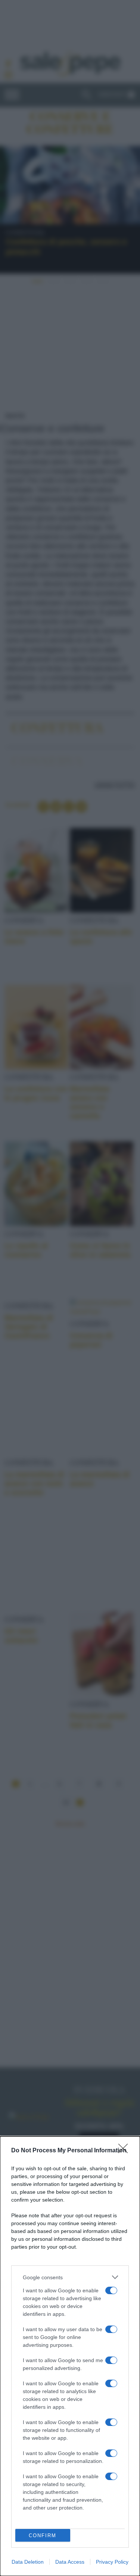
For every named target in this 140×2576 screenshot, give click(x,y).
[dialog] (70, 2356)
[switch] (111, 2290)
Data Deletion (28, 2562)
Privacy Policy (112, 2562)
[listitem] (70, 2277)
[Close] (125, 2151)
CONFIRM (43, 2535)
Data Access (70, 2562)
